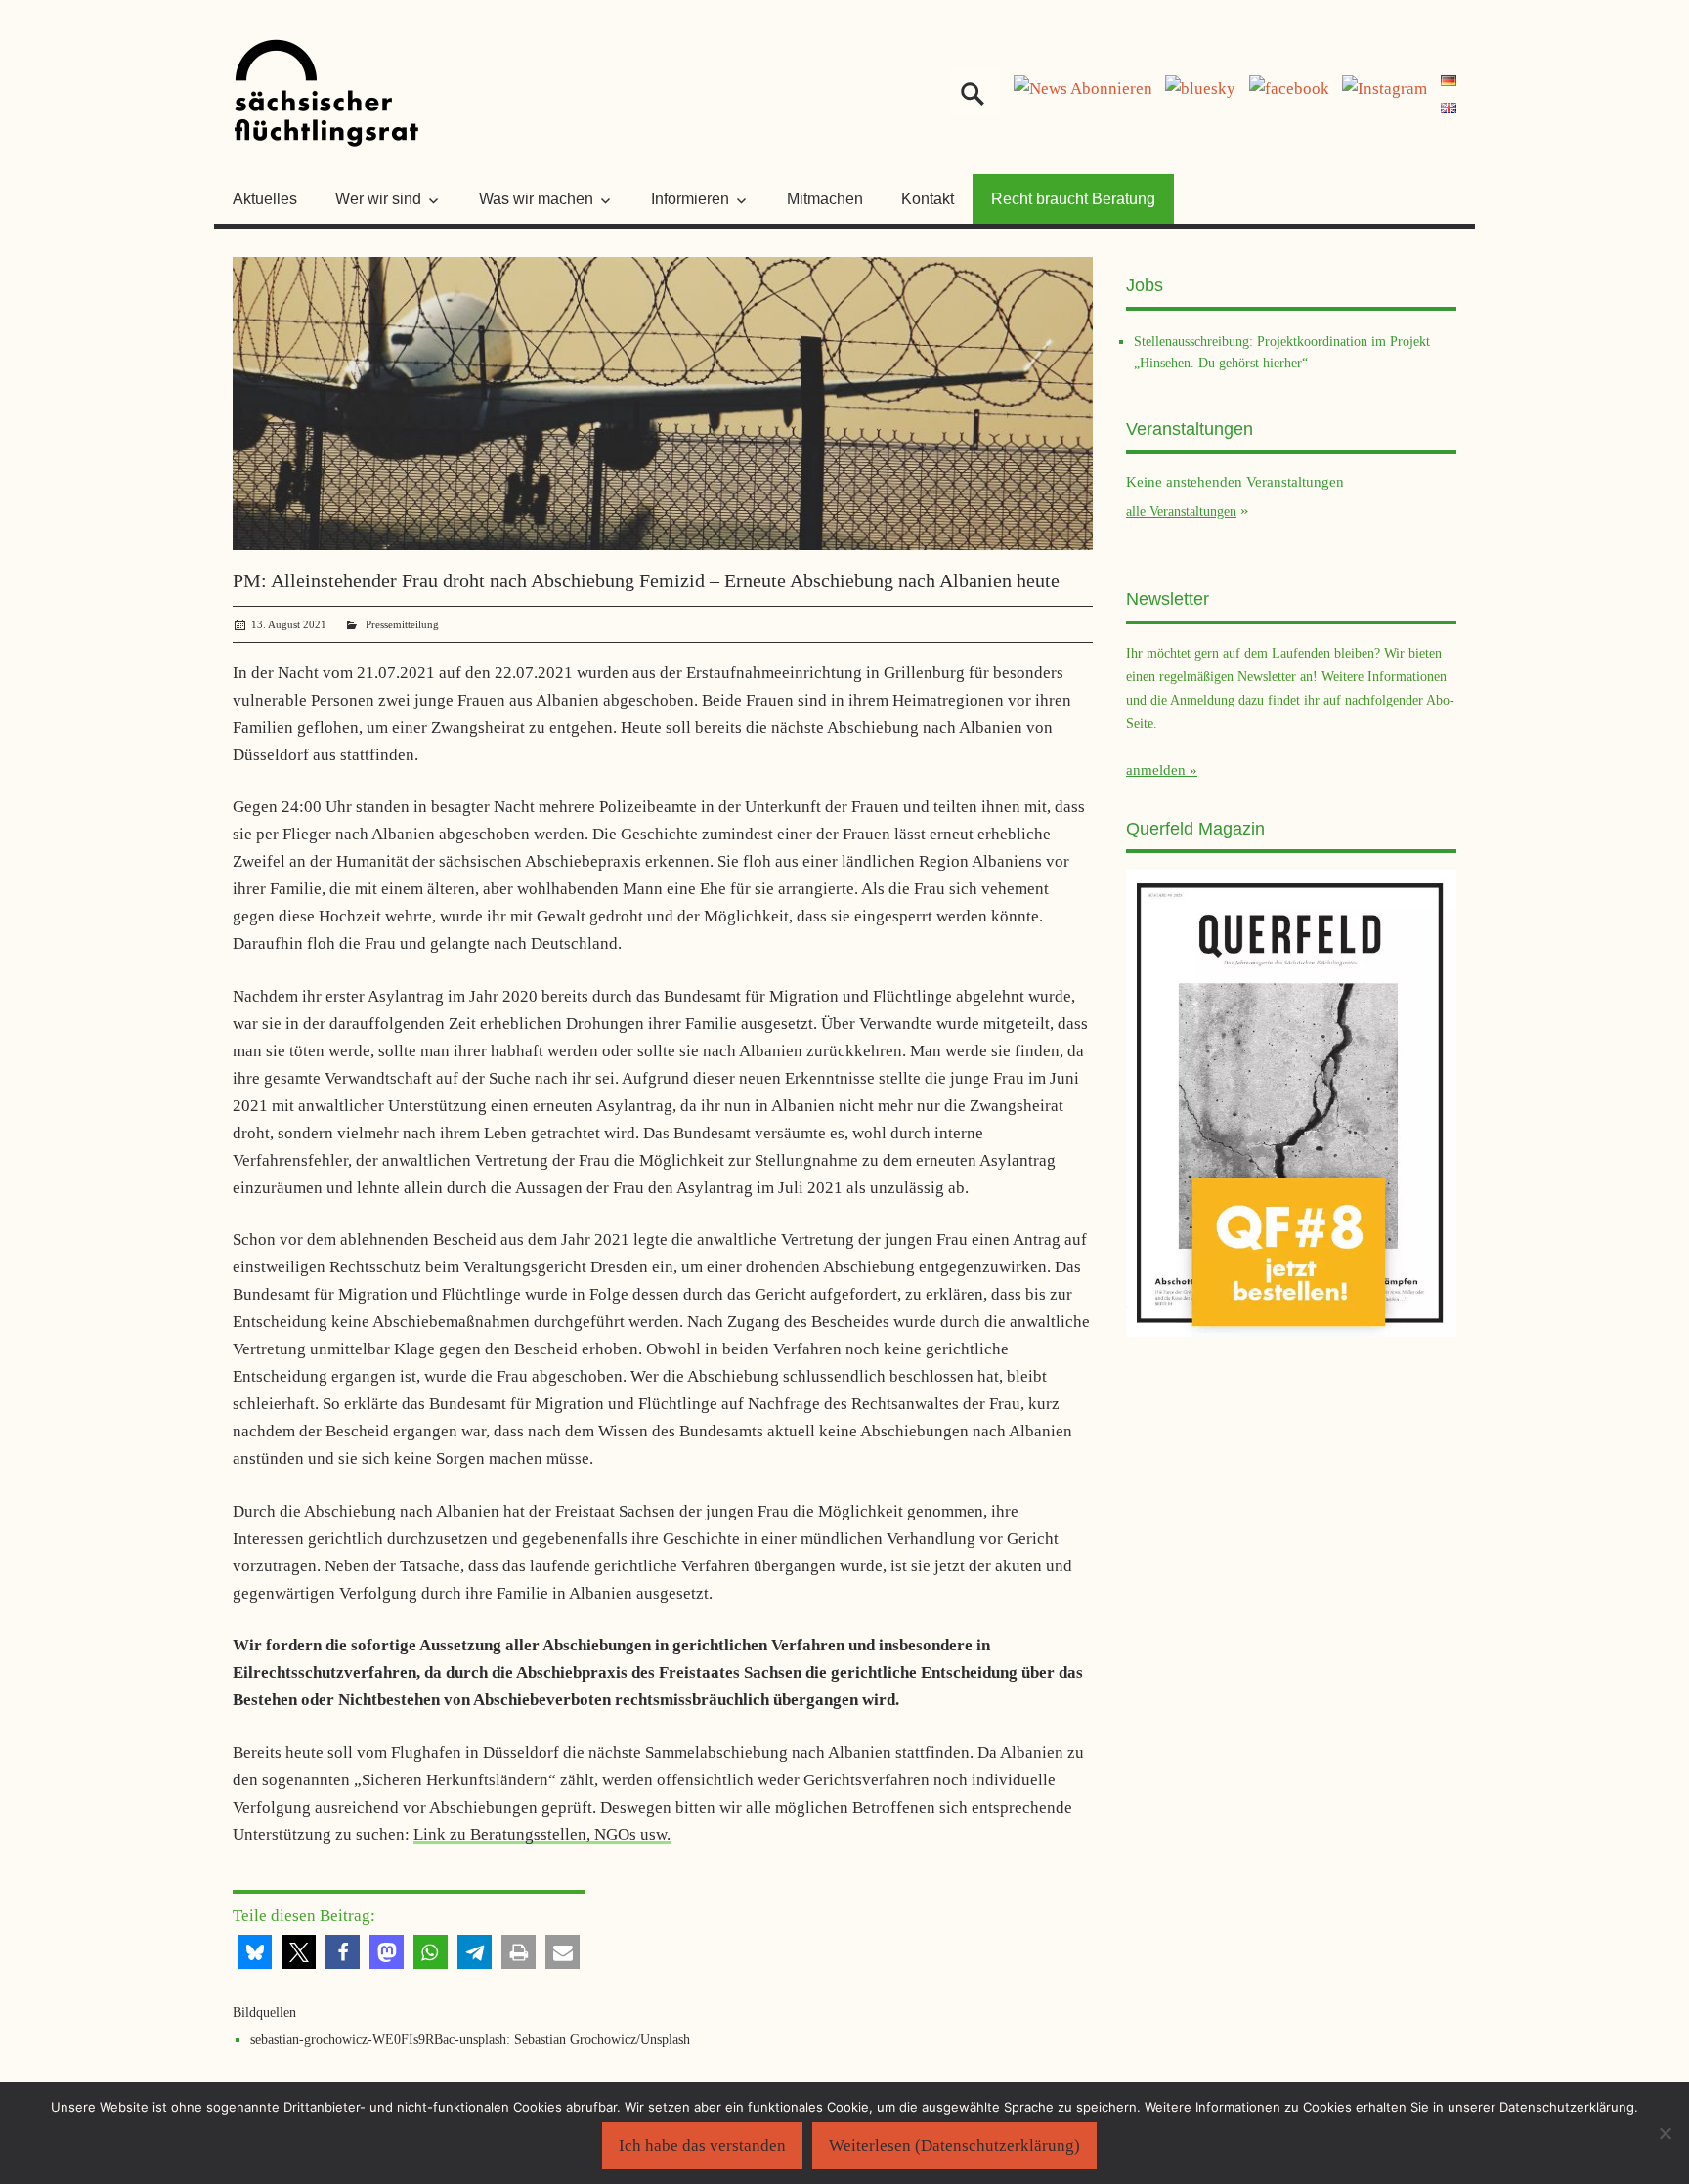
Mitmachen (825, 199)
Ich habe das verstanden (702, 2145)
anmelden (1156, 770)
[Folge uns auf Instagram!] (1385, 88)
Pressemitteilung (402, 624)
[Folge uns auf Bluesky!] (1200, 88)
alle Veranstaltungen (1181, 511)
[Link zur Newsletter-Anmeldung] (1083, 88)
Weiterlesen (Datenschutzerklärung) (954, 2145)
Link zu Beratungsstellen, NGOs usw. (542, 1835)
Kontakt (928, 199)
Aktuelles (265, 199)
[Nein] (1665, 2133)
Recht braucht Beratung (1073, 199)
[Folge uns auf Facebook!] (1289, 88)
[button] (255, 1952)
